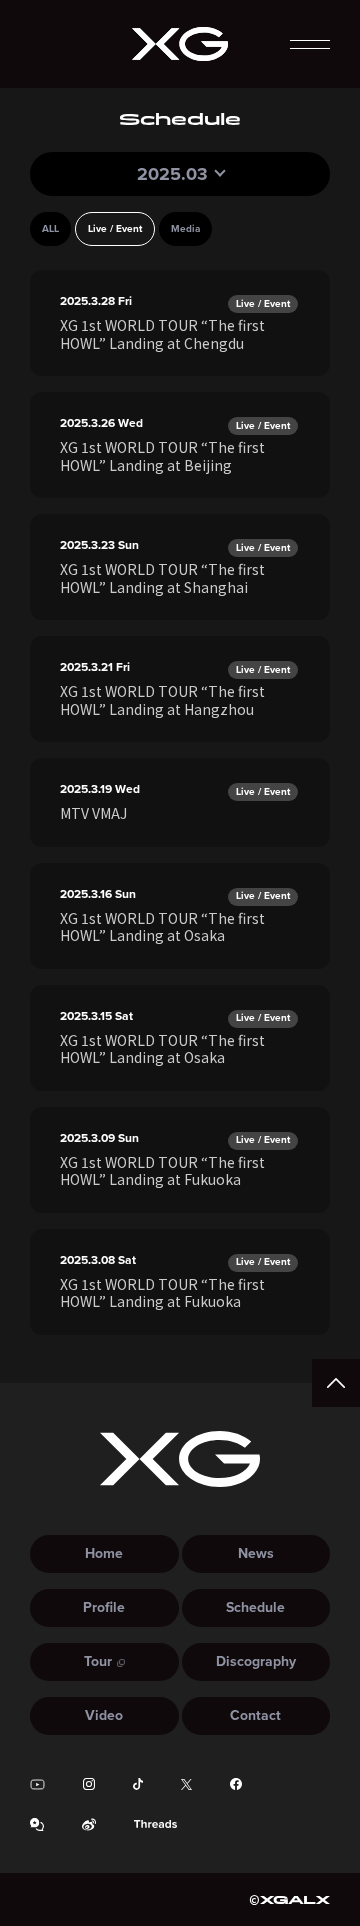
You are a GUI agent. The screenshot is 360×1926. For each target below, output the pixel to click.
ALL (50, 228)
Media (185, 228)
